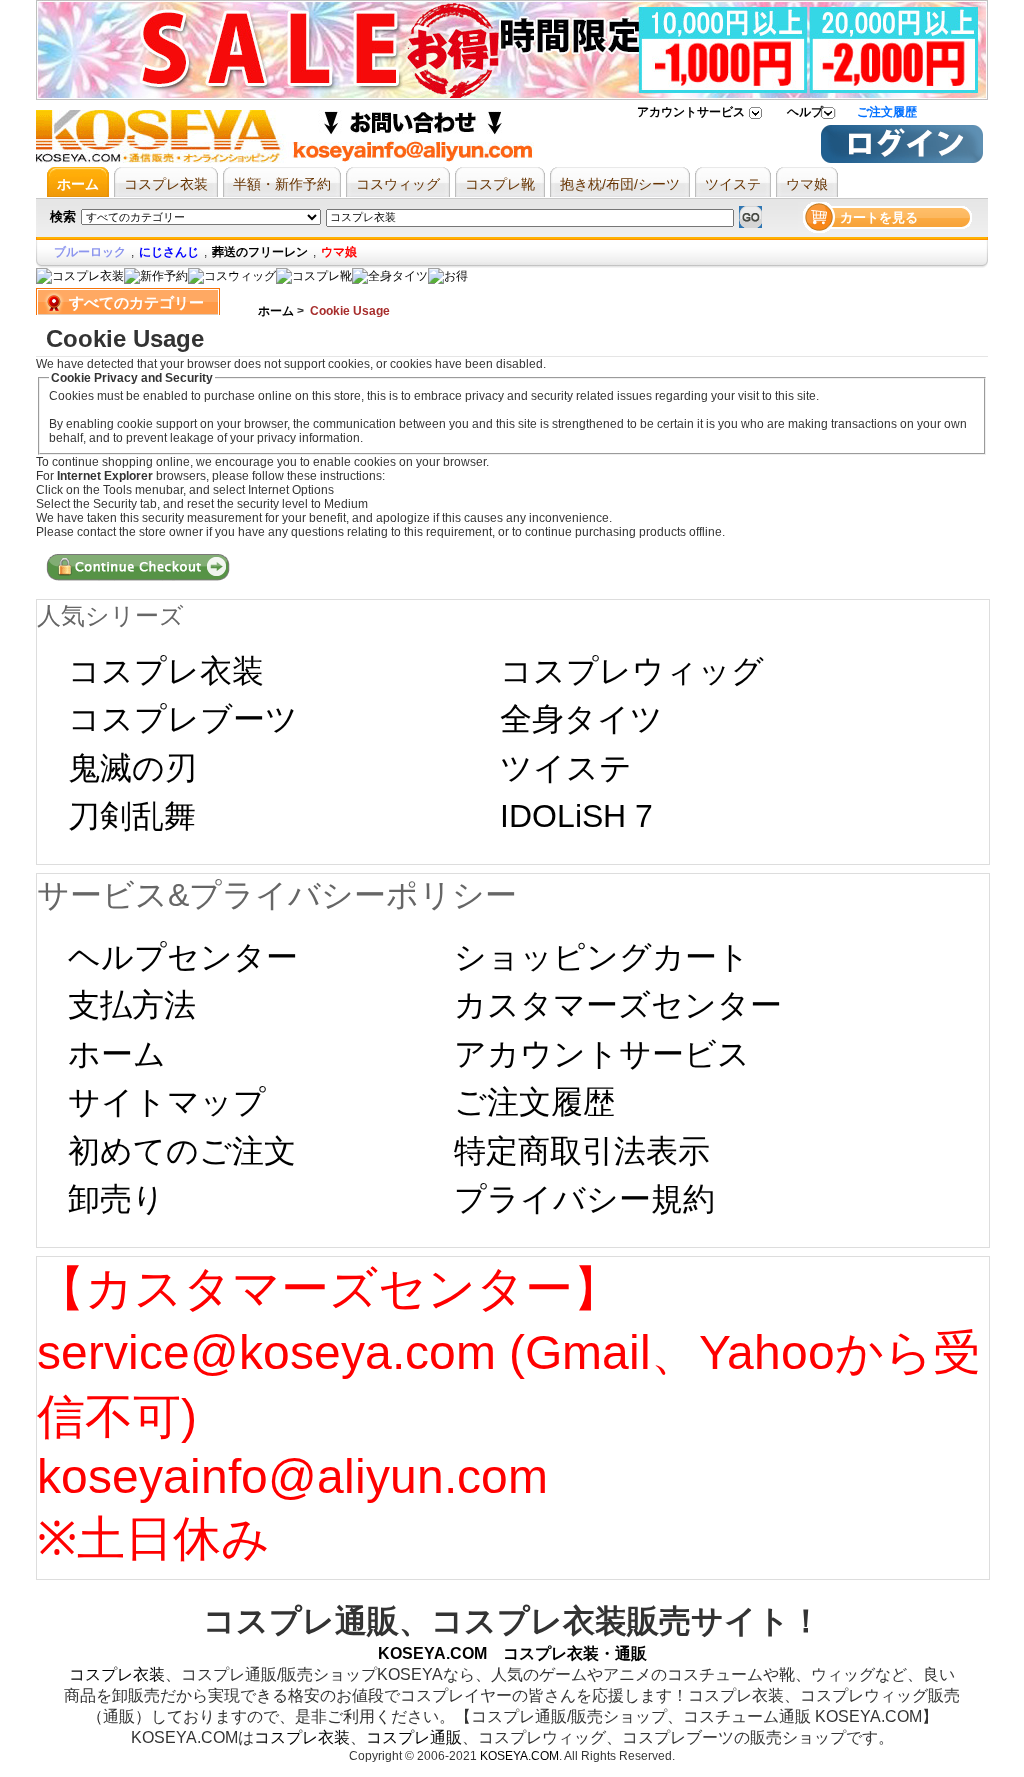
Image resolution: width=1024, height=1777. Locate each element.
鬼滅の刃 (132, 768)
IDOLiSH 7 (576, 816)
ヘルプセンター (183, 957)
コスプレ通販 (414, 1737)
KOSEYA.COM (519, 1756)
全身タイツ (581, 719)
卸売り (116, 1199)
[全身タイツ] (390, 276)
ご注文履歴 (887, 112)
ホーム (276, 311)
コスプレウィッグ (632, 671)
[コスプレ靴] (314, 276)
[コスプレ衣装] (80, 276)
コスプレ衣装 (166, 671)
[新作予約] (156, 276)
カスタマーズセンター (618, 1005)
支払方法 (132, 1005)
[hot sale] (448, 276)
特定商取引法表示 (582, 1151)
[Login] (902, 159)
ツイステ (566, 768)
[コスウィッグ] (232, 276)
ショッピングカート (602, 957)
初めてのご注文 (182, 1151)
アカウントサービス (691, 112)
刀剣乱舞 (132, 816)
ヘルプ (805, 112)
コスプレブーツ (183, 719)
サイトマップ (167, 1102)
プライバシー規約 (584, 1199)
